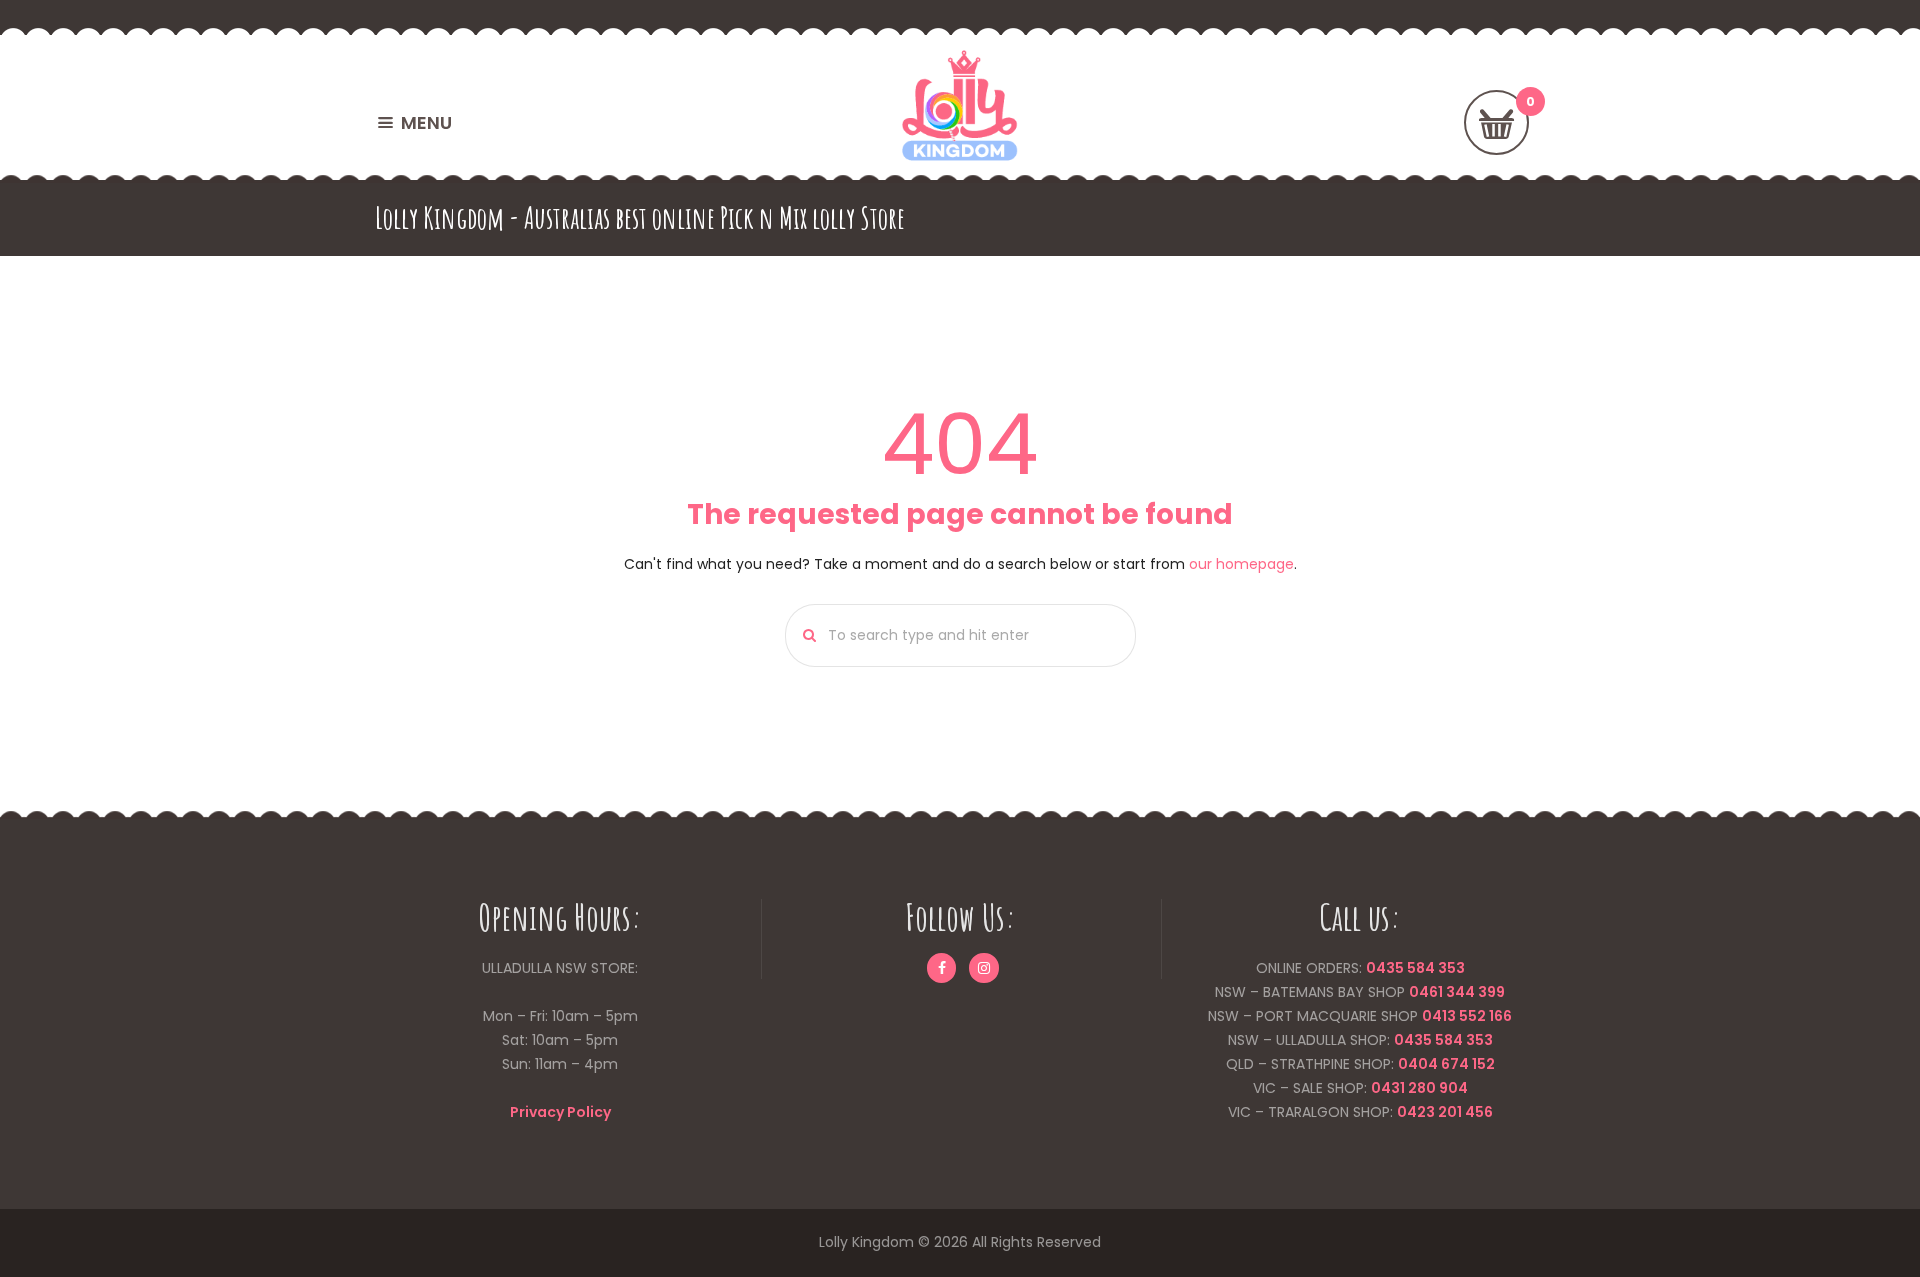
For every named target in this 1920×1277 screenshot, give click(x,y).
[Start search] (803, 635)
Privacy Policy (560, 1112)
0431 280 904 (1419, 1088)
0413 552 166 (1467, 1016)
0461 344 (1442, 992)
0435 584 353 (1415, 968)
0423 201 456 (1445, 1112)
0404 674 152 (1446, 1064)
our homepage (1241, 564)
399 (1490, 992)
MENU (426, 122)
